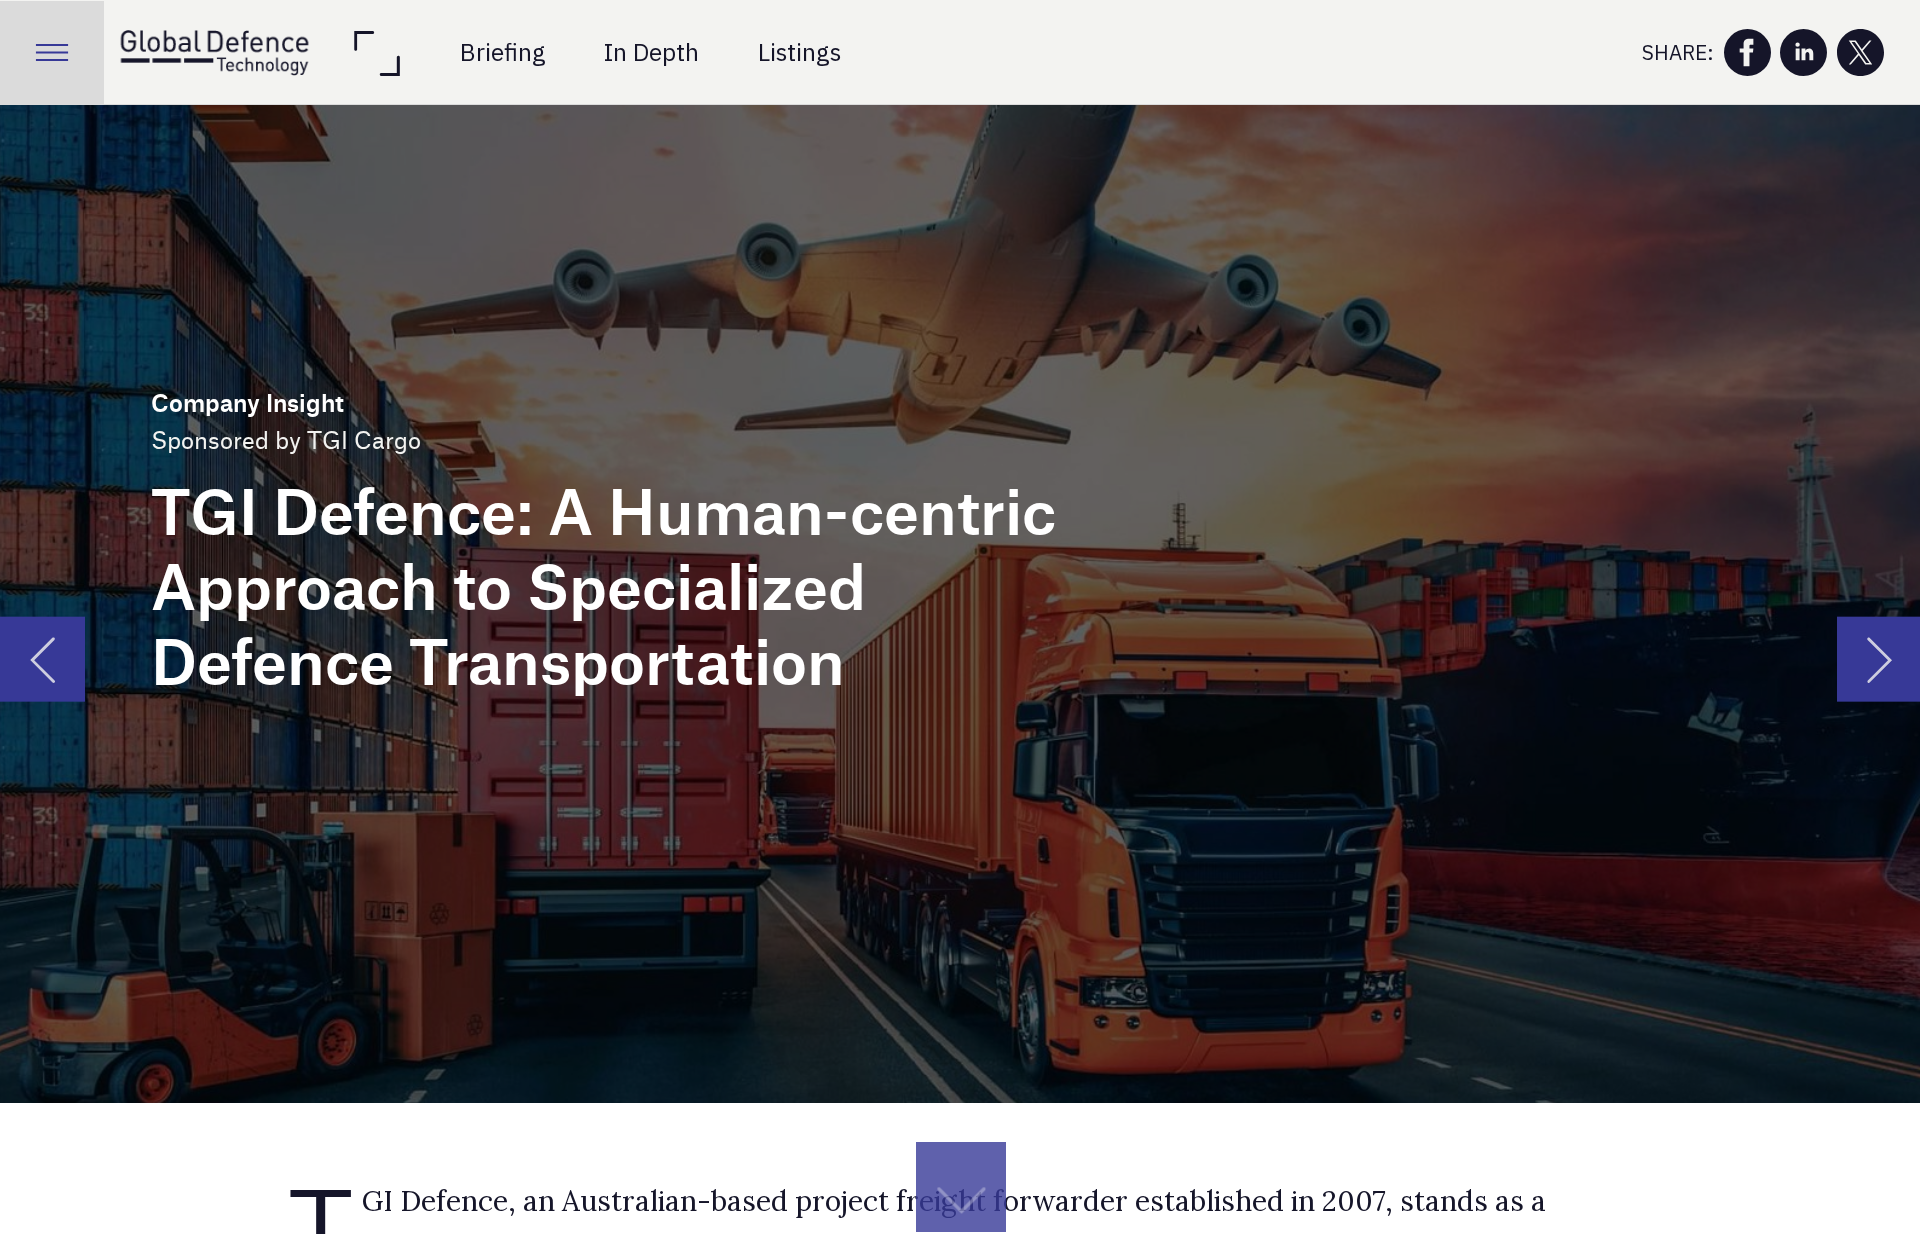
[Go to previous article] (42, 659)
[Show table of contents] (52, 53)
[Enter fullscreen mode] (376, 53)
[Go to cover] (214, 53)
